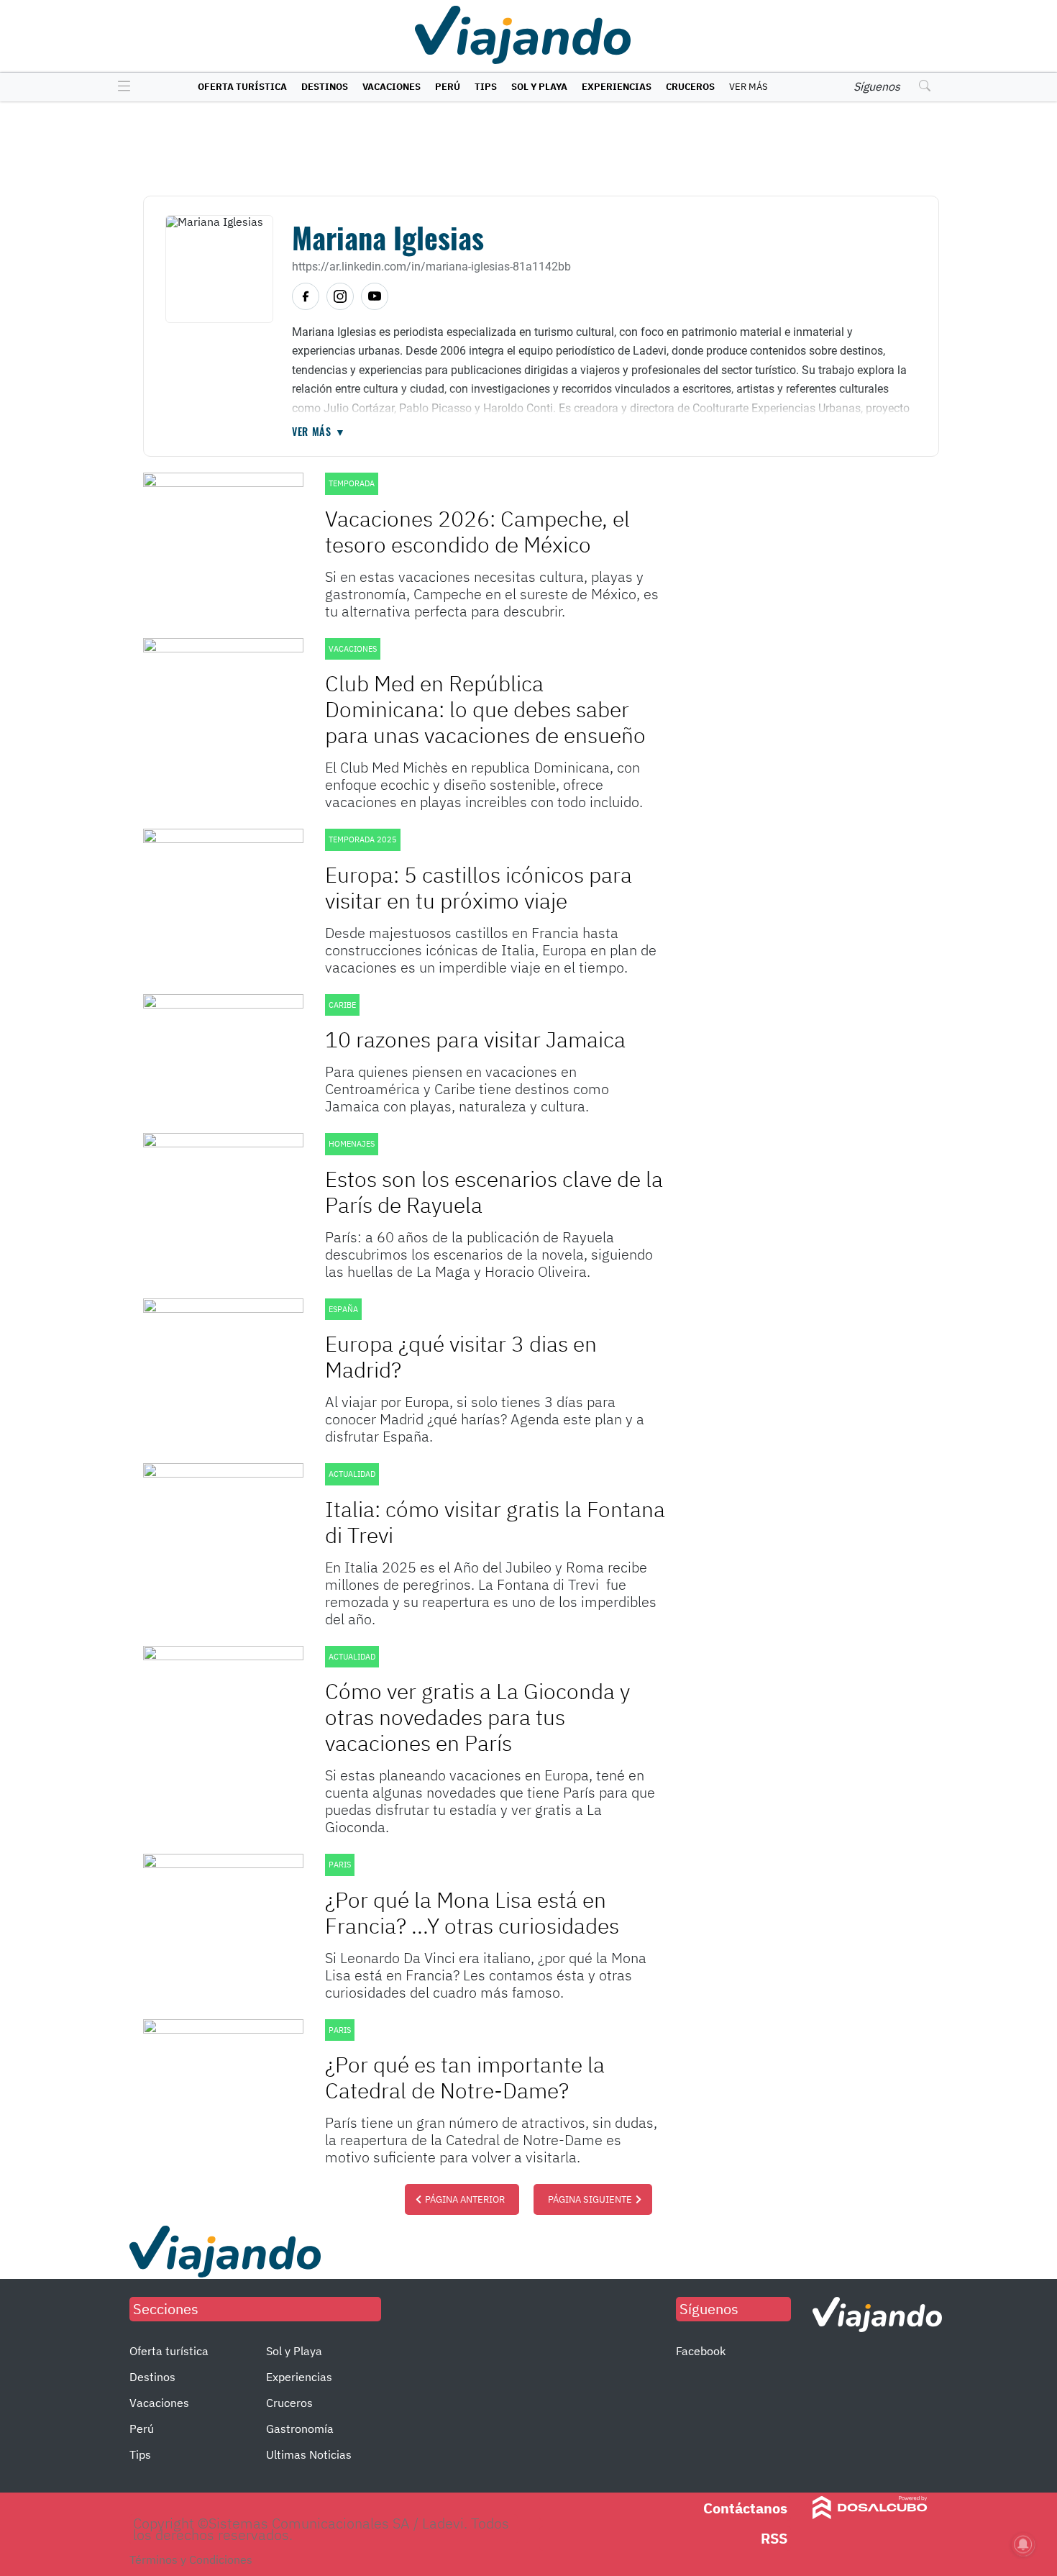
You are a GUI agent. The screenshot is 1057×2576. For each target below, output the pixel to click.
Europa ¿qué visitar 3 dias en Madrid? (461, 1356)
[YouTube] (375, 296)
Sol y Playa (539, 87)
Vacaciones (392, 87)
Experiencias (617, 87)
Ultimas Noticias (309, 2454)
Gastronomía (300, 2429)
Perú (448, 87)
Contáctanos (745, 2508)
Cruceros (690, 87)
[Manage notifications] (1023, 2544)
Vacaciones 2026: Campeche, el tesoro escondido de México (477, 531)
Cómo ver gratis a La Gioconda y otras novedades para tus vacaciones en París (477, 1717)
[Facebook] (306, 296)
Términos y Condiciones (191, 2559)
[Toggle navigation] (120, 87)
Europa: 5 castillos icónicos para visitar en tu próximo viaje (479, 887)
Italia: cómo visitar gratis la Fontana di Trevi (495, 1522)
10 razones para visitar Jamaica (475, 1039)
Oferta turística (242, 87)
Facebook (701, 2351)
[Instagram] (340, 296)
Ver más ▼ (319, 432)
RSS (774, 2538)
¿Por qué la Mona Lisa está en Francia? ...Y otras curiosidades (472, 1912)
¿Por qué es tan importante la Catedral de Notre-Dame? (465, 2077)
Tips (486, 87)
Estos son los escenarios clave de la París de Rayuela (494, 1192)
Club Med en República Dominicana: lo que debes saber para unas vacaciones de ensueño (485, 709)
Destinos (325, 87)
